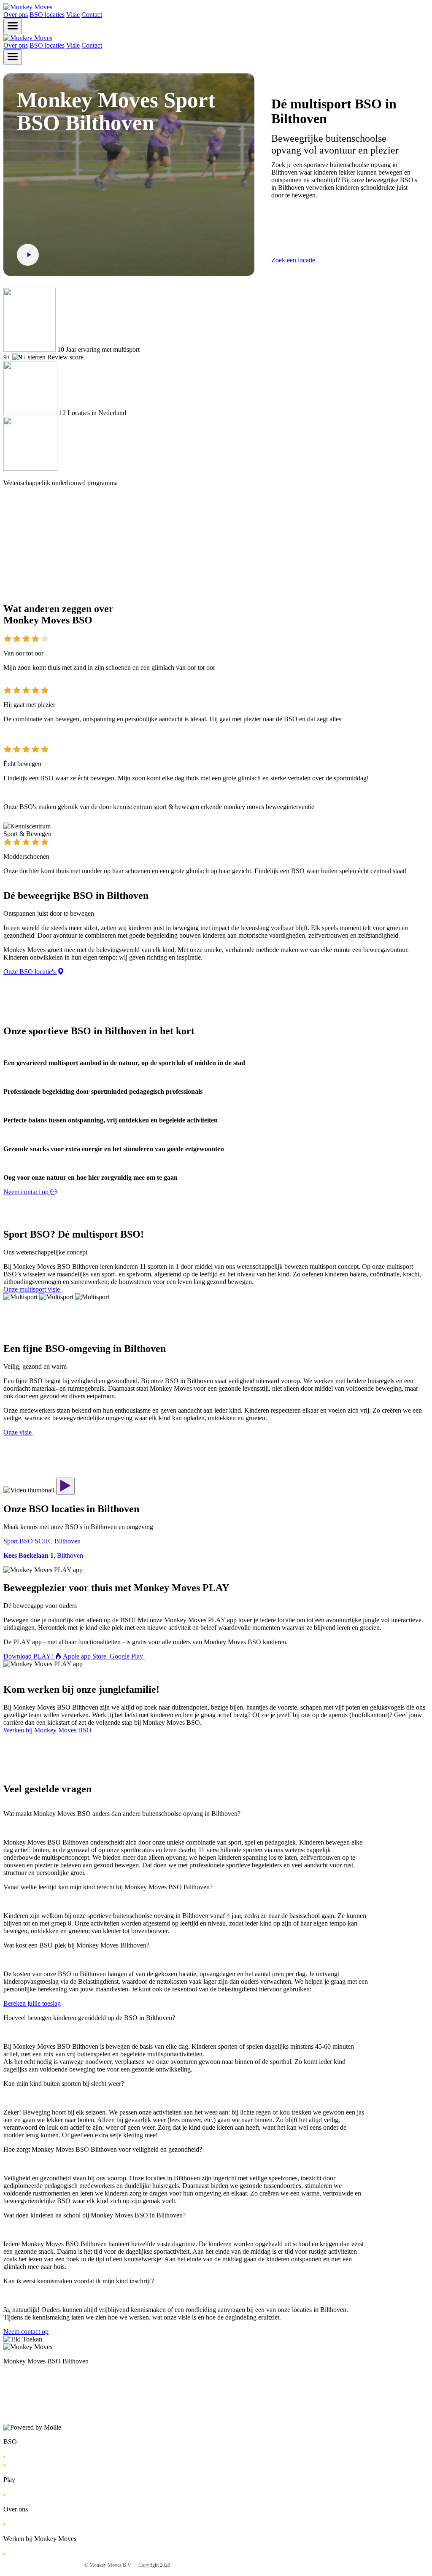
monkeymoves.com (329, 2565)
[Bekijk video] (28, 255)
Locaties (18, 2465)
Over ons (16, 15)
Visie (73, 15)
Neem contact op (41, 2410)
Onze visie (20, 2524)
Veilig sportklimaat (277, 2565)
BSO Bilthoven (26, 2456)
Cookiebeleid (239, 2565)
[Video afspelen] (65, 1486)
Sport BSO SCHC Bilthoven (36, 2384)
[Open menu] (13, 26)
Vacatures (19, 2553)
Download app (25, 2494)
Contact (92, 15)
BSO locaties (47, 15)
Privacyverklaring (202, 2565)
